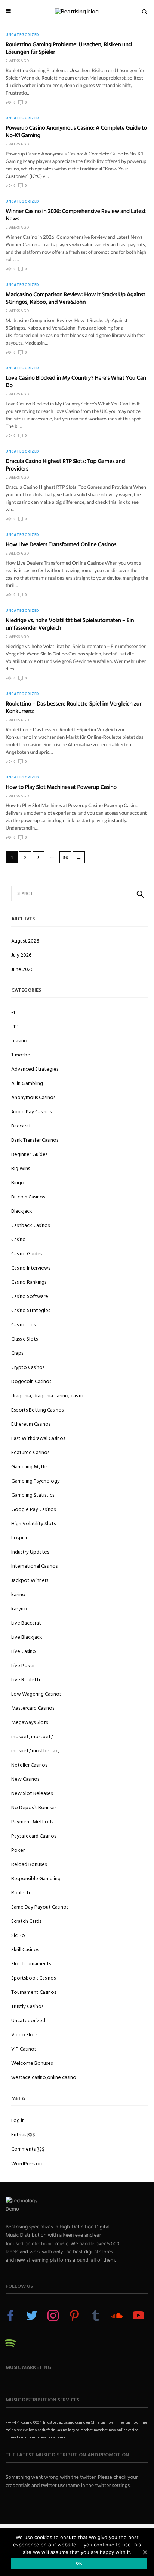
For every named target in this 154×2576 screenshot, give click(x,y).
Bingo (18, 1182)
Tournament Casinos (34, 1992)
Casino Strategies (31, 1310)
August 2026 (25, 940)
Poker (18, 1850)
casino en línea (113, 2422)
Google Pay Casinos (33, 1509)
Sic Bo (18, 1935)
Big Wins (21, 1168)
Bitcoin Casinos (28, 1196)
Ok (79, 2563)
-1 (13, 1012)
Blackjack (22, 1211)
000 (36, 2422)
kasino (18, 1594)
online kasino (16, 2437)
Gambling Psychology (36, 1480)
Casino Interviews (31, 1267)
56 (66, 858)
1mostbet (50, 2422)
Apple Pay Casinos (31, 1111)
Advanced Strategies (35, 1069)
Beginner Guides (29, 1154)
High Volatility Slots (33, 1523)
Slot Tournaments (31, 1963)
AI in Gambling (27, 1083)
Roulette (21, 1892)
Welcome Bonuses (32, 2063)
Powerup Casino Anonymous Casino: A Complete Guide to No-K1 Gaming (76, 131)
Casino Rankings (29, 1282)
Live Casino (24, 1651)
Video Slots (24, 2034)
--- (10, 2422)
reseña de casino (53, 2437)
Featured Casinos (30, 1452)
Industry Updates (30, 1551)
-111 (15, 1026)
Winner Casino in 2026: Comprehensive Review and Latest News (76, 215)
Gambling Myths (29, 1466)
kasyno (19, 1608)
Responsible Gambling (36, 1878)
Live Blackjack (27, 1637)
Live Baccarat (26, 1622)
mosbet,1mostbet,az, (35, 1750)
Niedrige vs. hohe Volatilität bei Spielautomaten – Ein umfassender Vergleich (70, 624)
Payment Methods (32, 1821)
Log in (18, 2120)
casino (69, 2422)
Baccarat (21, 1125)
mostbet (101, 2430)
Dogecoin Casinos (31, 1381)
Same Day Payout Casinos (40, 1906)
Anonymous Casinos (33, 1097)
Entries (23, 2134)
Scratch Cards (26, 1921)
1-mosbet (22, 1054)
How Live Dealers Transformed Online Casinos (61, 544)
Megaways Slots (30, 1722)
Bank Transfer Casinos (35, 1140)
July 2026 (21, 955)
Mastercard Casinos (33, 1708)
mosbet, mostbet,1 (33, 1736)
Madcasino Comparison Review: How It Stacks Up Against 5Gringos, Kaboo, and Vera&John (75, 298)
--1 (14, 2422)
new (112, 2430)
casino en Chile (87, 2422)
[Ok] (145, 2552)
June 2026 (22, 969)
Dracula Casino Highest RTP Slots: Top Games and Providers (65, 465)
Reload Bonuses (29, 1864)
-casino (19, 1040)
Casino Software (30, 1296)
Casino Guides (27, 1253)
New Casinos (25, 1779)
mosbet (87, 2430)
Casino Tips (23, 1324)
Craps (17, 1353)
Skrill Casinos (25, 1949)
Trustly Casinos (27, 2006)
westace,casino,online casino (44, 2077)
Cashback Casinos (30, 1225)
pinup (33, 2437)
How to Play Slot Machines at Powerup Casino (61, 787)
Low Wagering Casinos (36, 1693)
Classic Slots (24, 1338)
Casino (19, 1239)
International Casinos (34, 1566)
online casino (128, 2430)
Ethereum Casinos (31, 1424)
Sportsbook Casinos (33, 1977)
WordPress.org (27, 2163)
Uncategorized (22, 35)
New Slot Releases (32, 1793)
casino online (136, 2422)
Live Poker (23, 1665)
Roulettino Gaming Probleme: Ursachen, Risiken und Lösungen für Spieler (69, 48)
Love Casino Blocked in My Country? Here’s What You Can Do (76, 381)
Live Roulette (27, 1679)
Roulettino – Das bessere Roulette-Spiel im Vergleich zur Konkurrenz (73, 707)
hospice (20, 1537)
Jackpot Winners (30, 1580)
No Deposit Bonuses (34, 1807)
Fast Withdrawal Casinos (38, 1438)
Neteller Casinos (29, 1764)
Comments (28, 2149)
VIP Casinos (24, 2049)
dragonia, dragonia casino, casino (48, 1395)
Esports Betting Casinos (37, 1409)
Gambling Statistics (33, 1495)
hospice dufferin (42, 2430)
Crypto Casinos (28, 1367)
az (61, 2422)
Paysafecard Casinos (34, 1835)
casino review (17, 2430)
